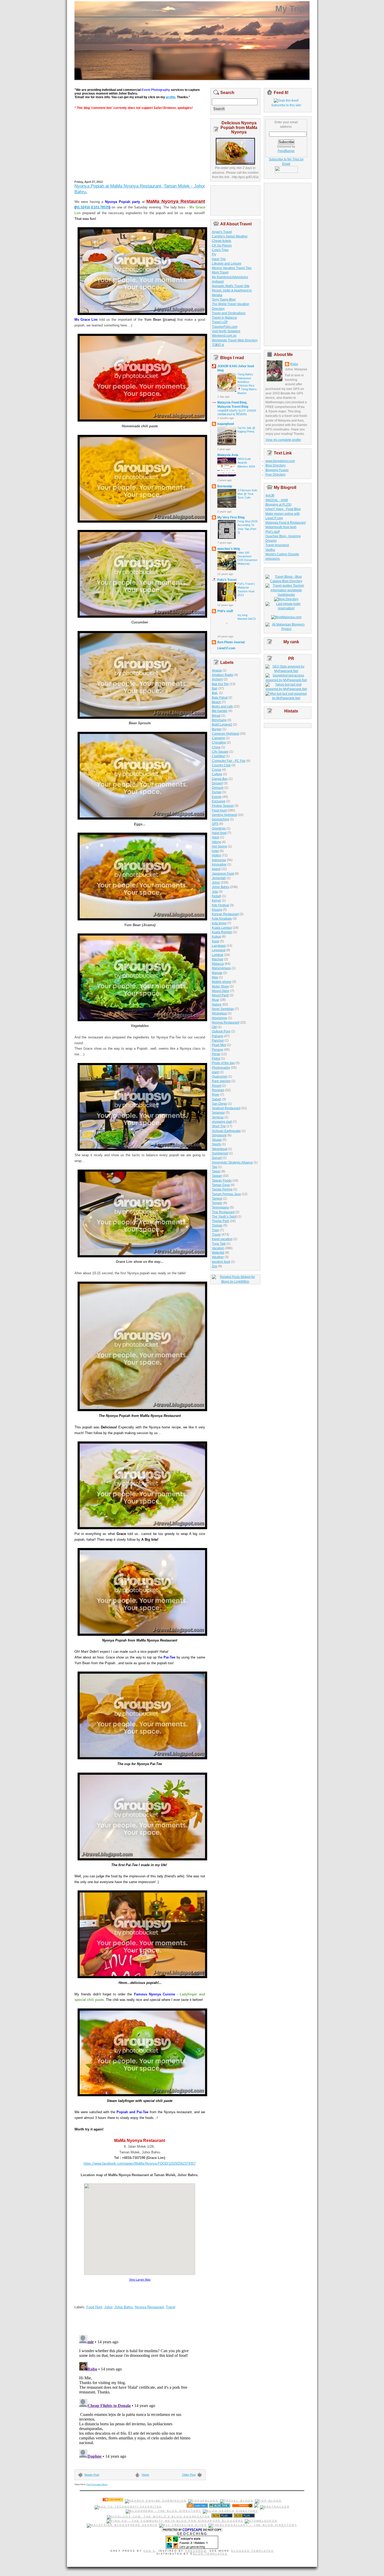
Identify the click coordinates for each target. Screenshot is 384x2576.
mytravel (218, 282)
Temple (217, 1203)
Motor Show (220, 986)
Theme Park (220, 1221)
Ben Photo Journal (231, 642)
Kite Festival (220, 905)
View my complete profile (283, 440)
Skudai (217, 1140)
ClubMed (218, 756)
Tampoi (217, 1199)
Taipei (216, 1171)
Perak (216, 1054)
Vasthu (270, 550)
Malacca (218, 964)
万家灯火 (218, 345)
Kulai (216, 941)
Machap (218, 959)
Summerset (220, 1153)
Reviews (218, 1090)
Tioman (217, 1225)
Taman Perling (222, 1189)
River (216, 1095)
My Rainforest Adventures (230, 277)
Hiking (216, 842)
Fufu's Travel (227, 580)
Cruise (217, 770)
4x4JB (270, 495)
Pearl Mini (219, 1045)
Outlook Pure (221, 1031)
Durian (217, 792)
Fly (214, 254)
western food (221, 1262)
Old (214, 1027)
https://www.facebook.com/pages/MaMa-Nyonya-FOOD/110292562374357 (140, 2163)
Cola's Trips (220, 250)
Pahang (217, 1036)
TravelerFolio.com (225, 327)
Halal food (219, 833)
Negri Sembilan (223, 1009)
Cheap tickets (222, 241)
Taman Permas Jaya (226, 1194)
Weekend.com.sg (224, 336)
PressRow (196, 2551)
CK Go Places (222, 246)
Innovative (219, 864)
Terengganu (220, 1207)
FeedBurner (286, 151)
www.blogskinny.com (280, 461)
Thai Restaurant (223, 1212)
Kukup (216, 937)
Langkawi (219, 946)
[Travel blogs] (237, 2501)
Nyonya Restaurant (149, 2307)
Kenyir (216, 901)
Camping (218, 738)
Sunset (217, 1158)
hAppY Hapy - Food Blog (283, 509)
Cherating (219, 743)
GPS (215, 824)
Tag (214, 1167)
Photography (221, 1068)
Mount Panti (220, 995)
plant (215, 1072)
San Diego (219, 1104)
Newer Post (92, 2475)
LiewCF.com (226, 648)
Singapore (219, 1135)
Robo (294, 364)
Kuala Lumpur (222, 928)
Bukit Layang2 (222, 725)
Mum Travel (220, 272)
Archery (217, 679)
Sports (216, 1144)
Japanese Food (223, 874)
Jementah (219, 878)
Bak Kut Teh (220, 684)
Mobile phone (222, 982)
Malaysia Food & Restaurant (286, 523)
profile (171, 97)
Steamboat (220, 1149)
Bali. (215, 693)
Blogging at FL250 (278, 505)
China (216, 747)
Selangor (218, 1113)
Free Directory (275, 475)
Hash (216, 837)
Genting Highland (224, 815)
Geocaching (220, 819)
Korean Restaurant (225, 914)
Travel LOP (220, 322)
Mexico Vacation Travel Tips (232, 268)
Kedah (217, 896)
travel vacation (222, 1239)
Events (217, 797)
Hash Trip (219, 259)
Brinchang (219, 720)
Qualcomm (220, 1077)
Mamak (217, 973)
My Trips (292, 9)
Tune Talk (219, 1244)
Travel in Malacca (224, 318)
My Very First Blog (231, 517)
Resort (217, 1086)
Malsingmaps (221, 968)
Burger (217, 729)
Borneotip (225, 486)
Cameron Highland (225, 734)
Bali (215, 688)
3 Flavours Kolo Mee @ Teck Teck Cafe (247, 494)
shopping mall (222, 1122)
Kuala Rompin (222, 932)
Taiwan (217, 1176)
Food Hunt (94, 2307)
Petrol (216, 1059)
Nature (217, 1004)
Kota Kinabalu (222, 919)
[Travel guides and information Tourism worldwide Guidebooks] (286, 595)
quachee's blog (229, 549)
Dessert (217, 783)
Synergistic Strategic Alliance (232, 1163)
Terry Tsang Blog (224, 300)
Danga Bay (220, 779)
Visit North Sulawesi (226, 331)
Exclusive (219, 801)
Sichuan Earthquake (226, 1131)
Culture (217, 774)
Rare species (221, 1081)
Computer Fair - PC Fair (229, 761)
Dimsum (218, 788)
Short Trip (219, 1126)
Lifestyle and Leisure (227, 264)
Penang (217, 1050)
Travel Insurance (277, 545)
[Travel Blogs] (275, 2507)
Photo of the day (223, 1063)
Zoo (215, 1266)
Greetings (219, 828)
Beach (216, 702)
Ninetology (220, 1018)
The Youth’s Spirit (224, 1217)
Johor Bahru (124, 2307)
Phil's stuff (225, 611)
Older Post (189, 2475)
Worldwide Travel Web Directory (235, 340)
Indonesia (219, 860)
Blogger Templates (252, 2551)
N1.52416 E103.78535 (92, 207)
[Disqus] (136, 2398)
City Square (220, 752)
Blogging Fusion (277, 470)
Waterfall (218, 1253)
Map (215, 977)
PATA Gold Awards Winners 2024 (246, 463)
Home (145, 2475)
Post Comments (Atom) (97, 2484)
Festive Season (223, 806)
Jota (215, 892)
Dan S (149, 2551)
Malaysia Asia (228, 455)
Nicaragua (219, 1013)
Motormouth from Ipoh (281, 527)
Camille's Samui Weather (230, 236)
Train (216, 1230)
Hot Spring (219, 846)
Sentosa (218, 1117)
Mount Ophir (221, 991)
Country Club (221, 765)
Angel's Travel (222, 232)
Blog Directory (275, 465)
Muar (216, 1000)
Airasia (217, 670)
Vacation (218, 1248)
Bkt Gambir (220, 711)
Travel (171, 2307)
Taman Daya (221, 1185)
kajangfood (226, 424)
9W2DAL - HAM (277, 500)
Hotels (216, 855)
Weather (218, 1257)
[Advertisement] (114, 147)
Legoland (219, 950)
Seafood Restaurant (226, 1108)
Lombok (218, 955)
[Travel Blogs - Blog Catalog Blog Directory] (286, 581)
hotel (215, 851)
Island (216, 869)
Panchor (218, 1041)
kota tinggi (219, 923)
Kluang (217, 910)
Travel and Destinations (229, 313)
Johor (108, 2307)
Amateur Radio (223, 675)
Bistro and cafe (222, 706)
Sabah (217, 1099)
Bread (216, 716)
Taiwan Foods (222, 1181)
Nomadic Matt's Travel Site (231, 286)
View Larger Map (140, 2280)
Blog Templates (210, 2554)
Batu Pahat (220, 698)
